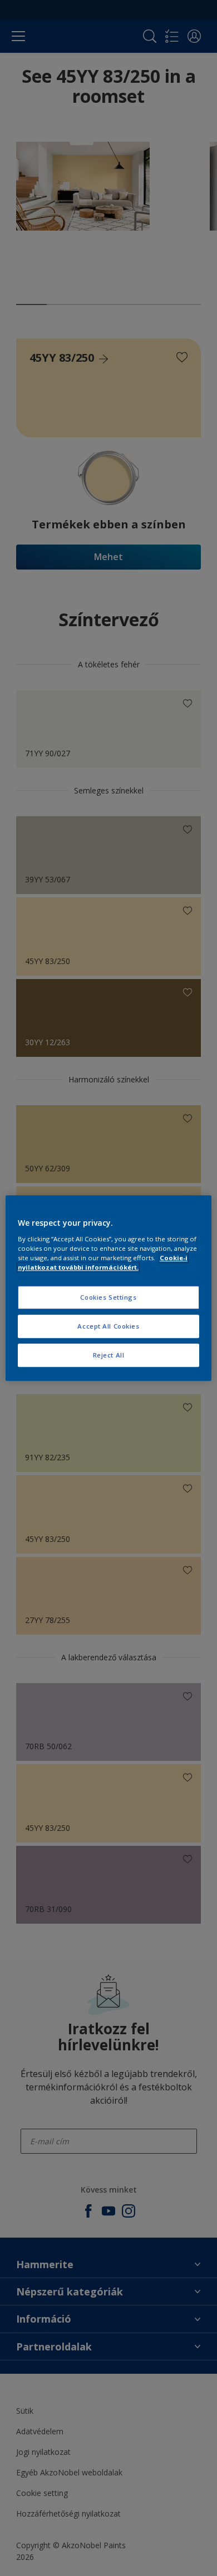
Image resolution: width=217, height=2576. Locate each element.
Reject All (109, 1355)
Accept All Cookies (108, 1326)
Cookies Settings (108, 1297)
